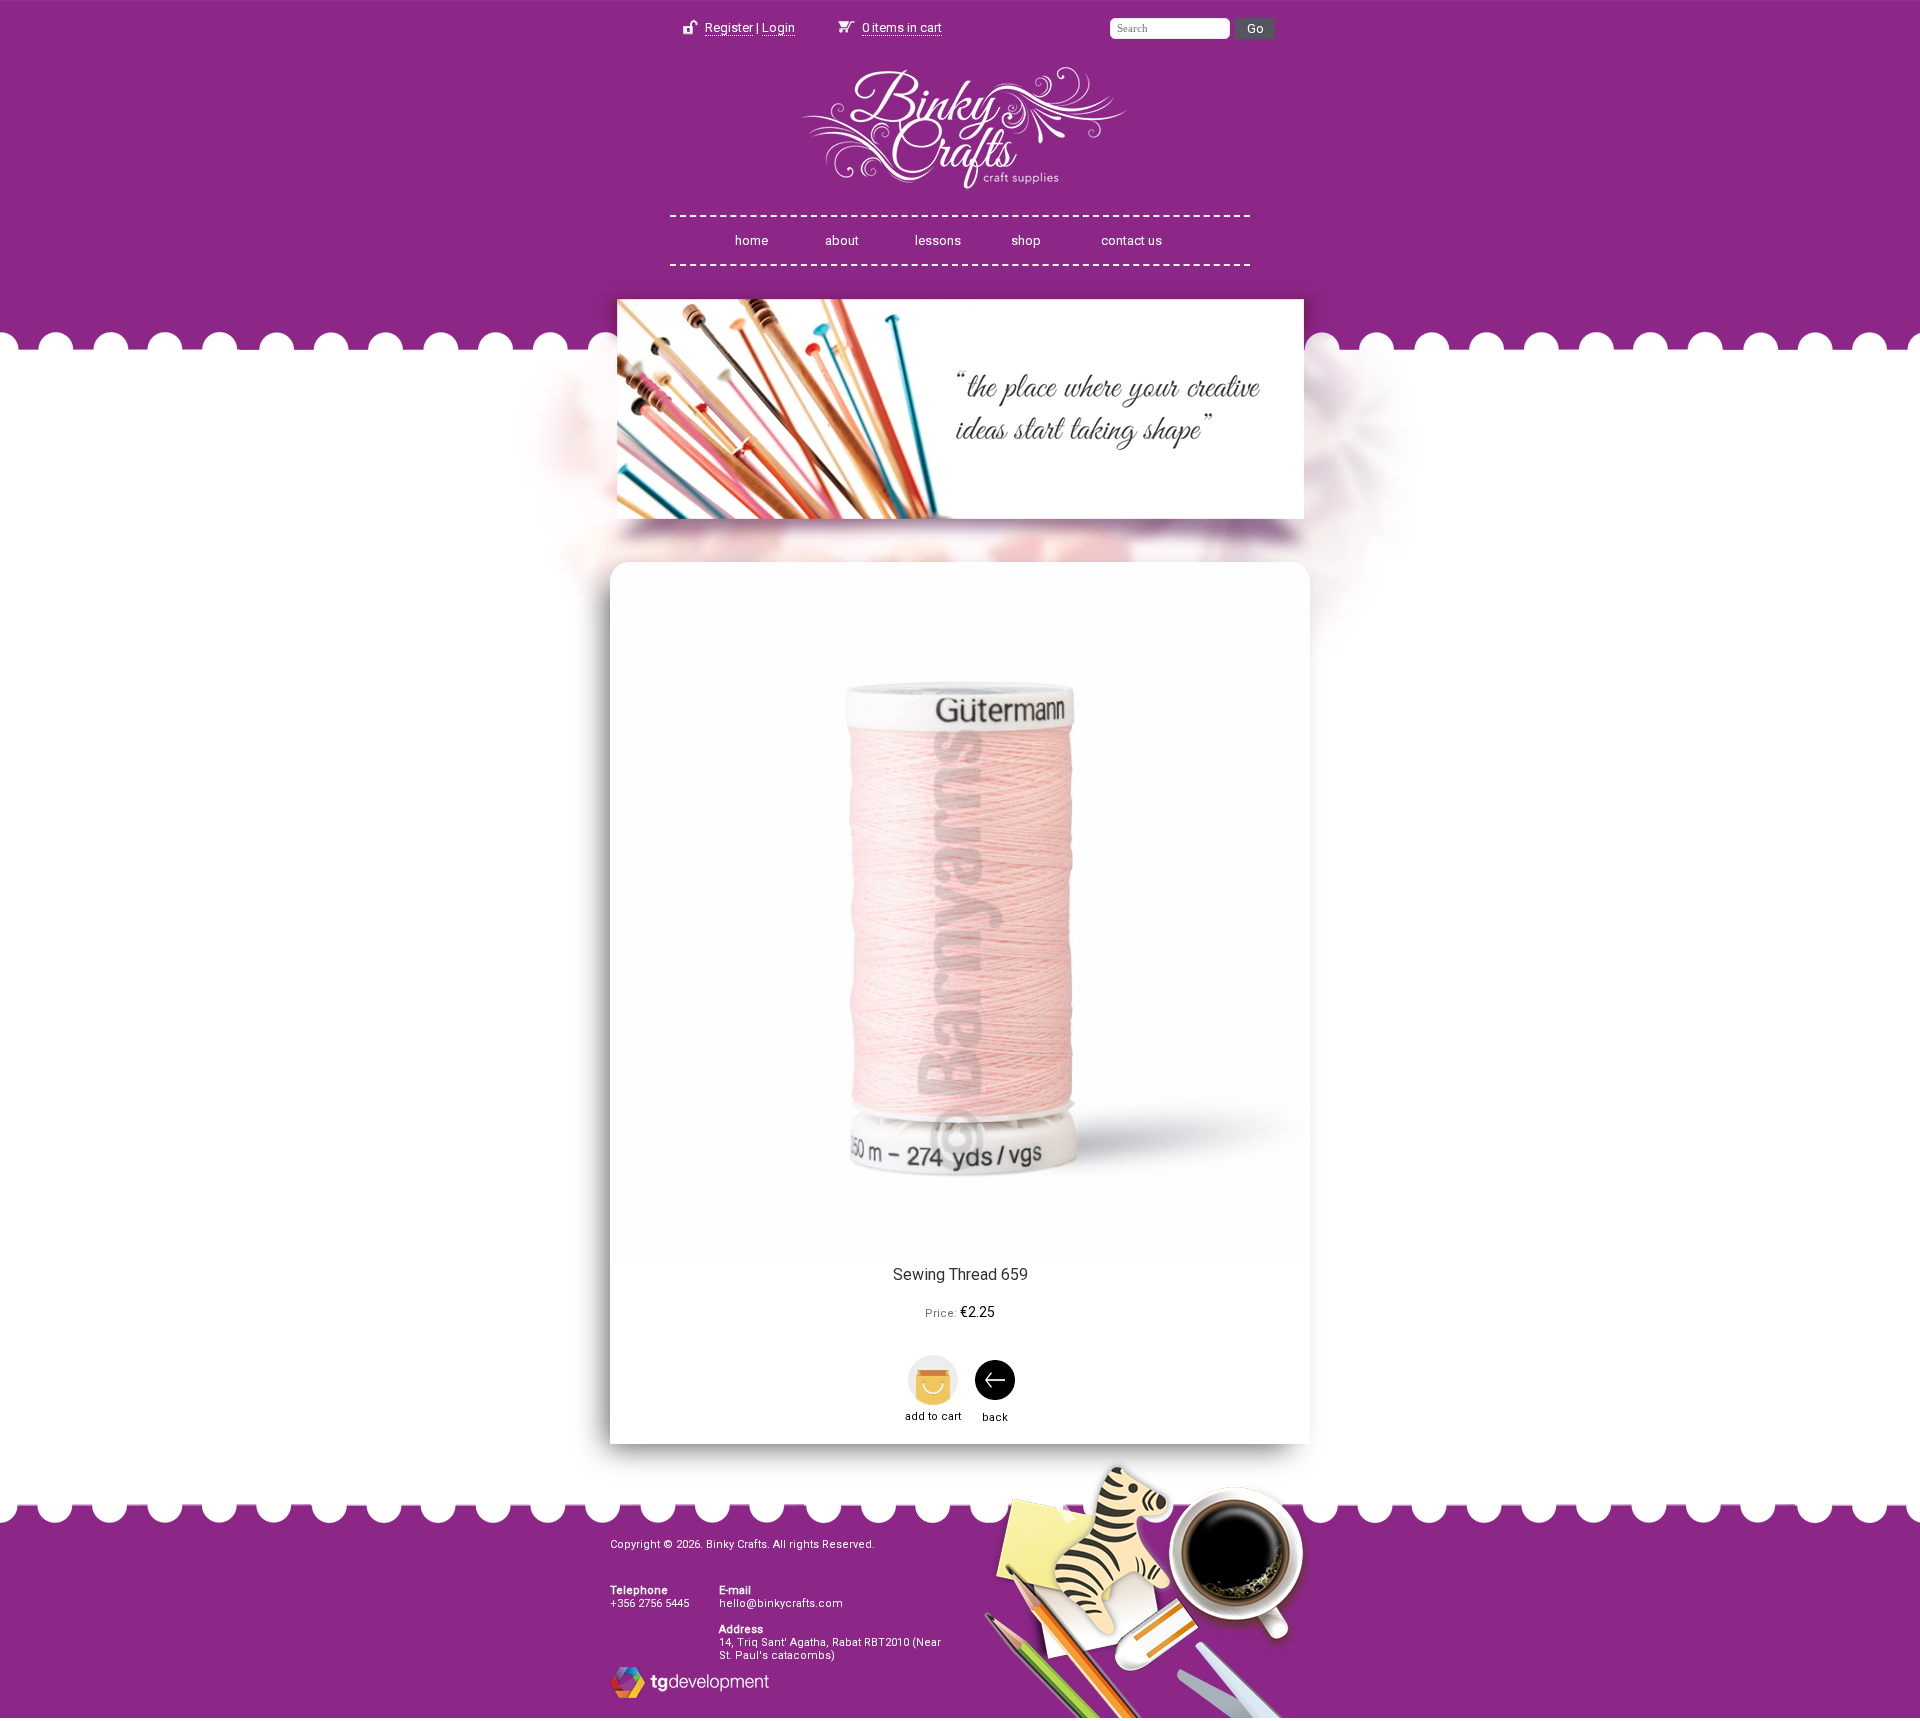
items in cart (902, 27)
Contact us (1131, 240)
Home (751, 240)
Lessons (938, 240)
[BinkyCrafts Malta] (960, 202)
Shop (1026, 240)
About (842, 240)
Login (778, 27)
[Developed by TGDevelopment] (627, 1694)
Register (729, 27)
